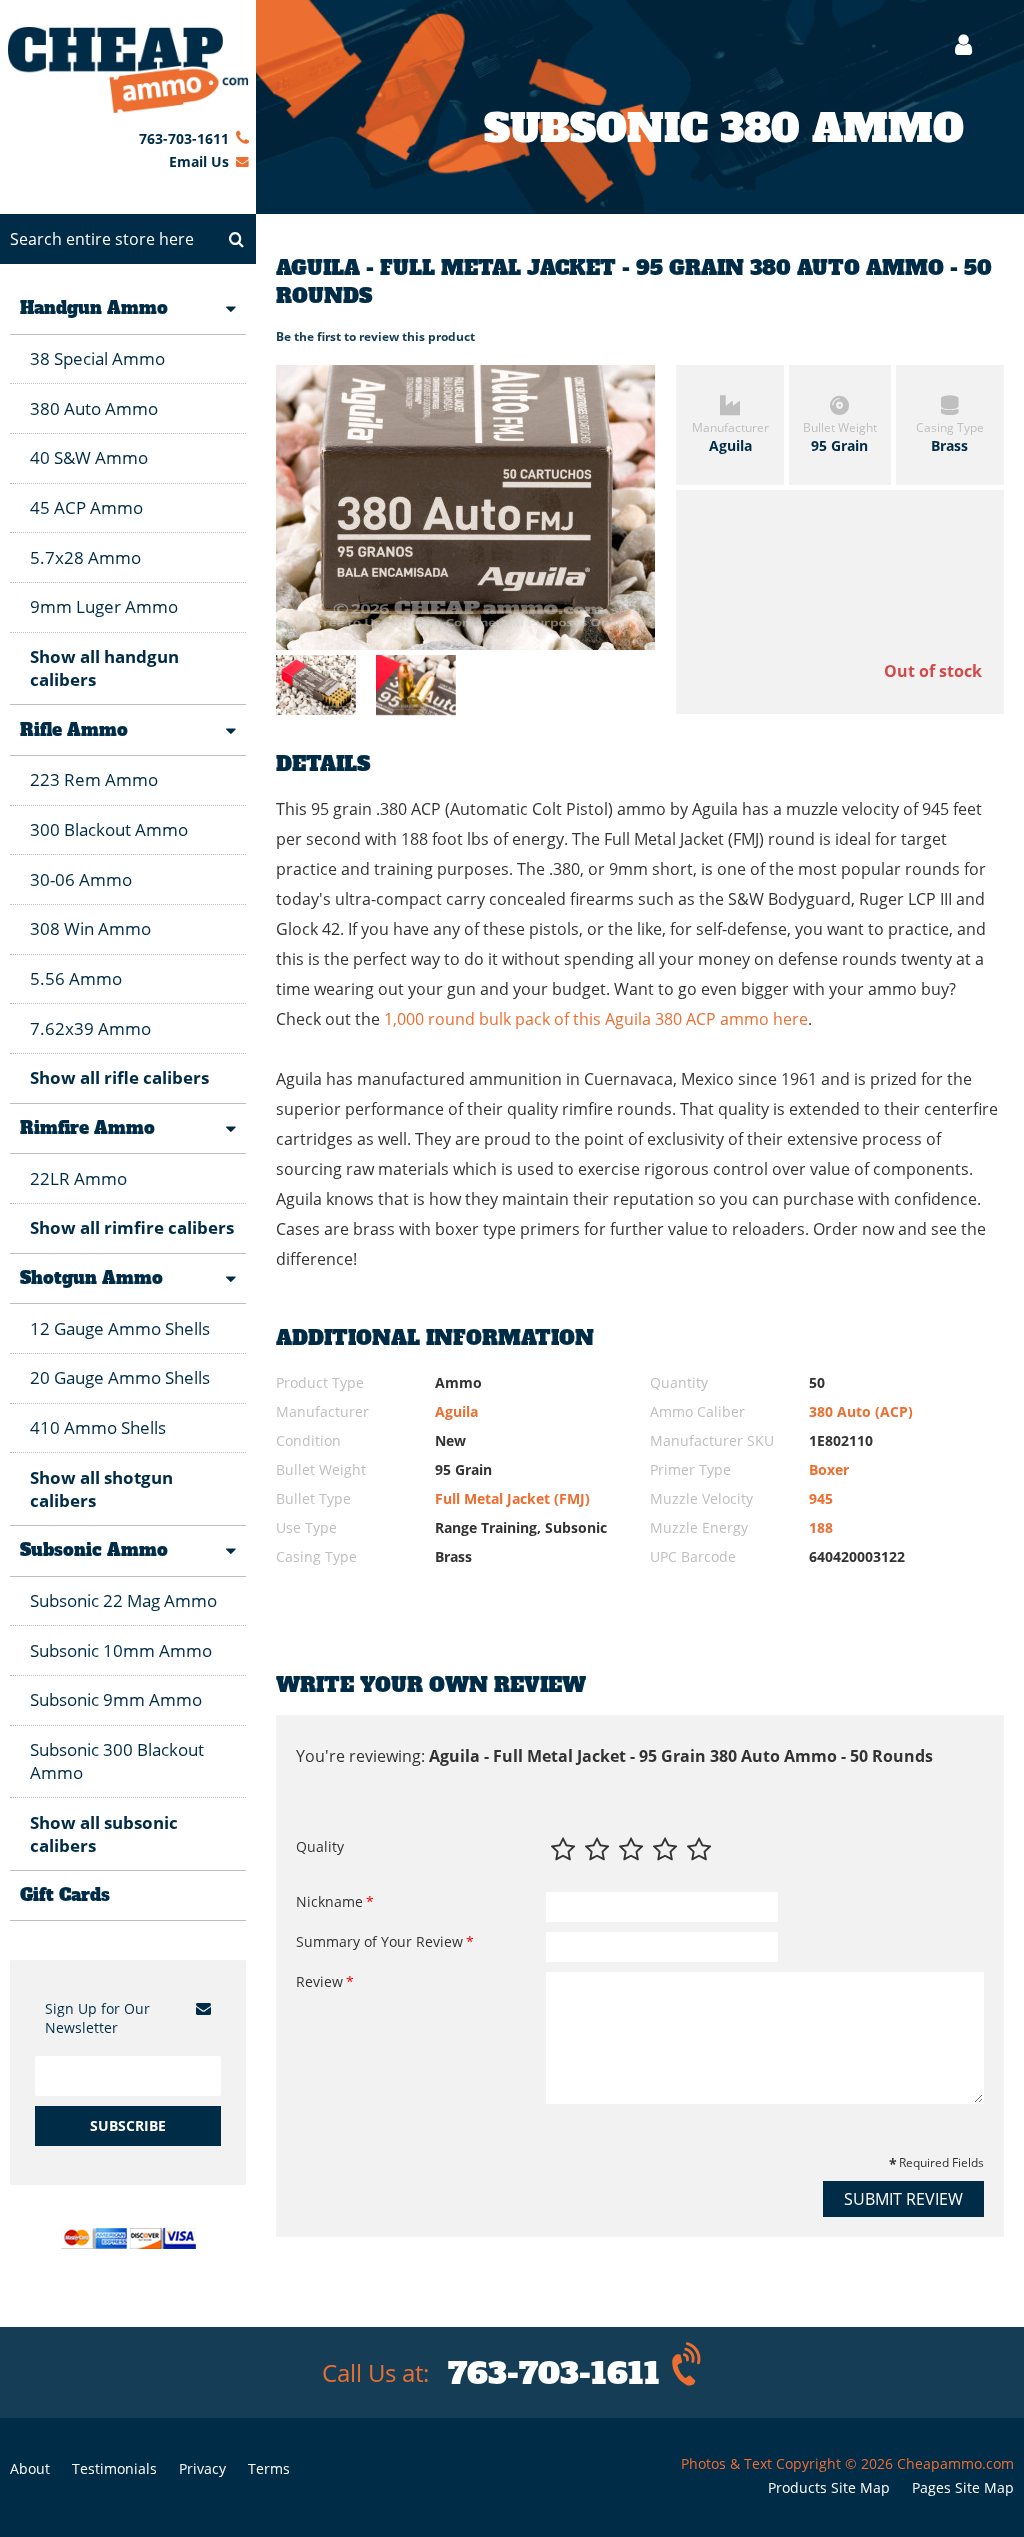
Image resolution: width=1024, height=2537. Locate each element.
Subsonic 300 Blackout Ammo (117, 1761)
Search (236, 239)
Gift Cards (65, 1895)
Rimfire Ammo (87, 1128)
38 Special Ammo (97, 358)
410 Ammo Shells (98, 1427)
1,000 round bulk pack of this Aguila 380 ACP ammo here (596, 1019)
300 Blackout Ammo (109, 829)
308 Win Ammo (90, 928)
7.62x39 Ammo (90, 1028)
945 (821, 1498)
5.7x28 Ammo (85, 557)
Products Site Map (829, 2487)
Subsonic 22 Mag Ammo (123, 1600)
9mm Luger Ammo (104, 606)
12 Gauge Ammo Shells (120, 1328)
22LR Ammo (78, 1178)
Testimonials (114, 2468)
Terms (269, 2468)
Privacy (202, 2468)
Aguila (456, 1411)
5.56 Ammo (76, 978)
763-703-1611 (184, 138)
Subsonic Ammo (94, 1550)
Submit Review (903, 2199)
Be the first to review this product (375, 336)
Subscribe (128, 2125)
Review (319, 1981)
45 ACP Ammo (86, 507)
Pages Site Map (963, 2487)
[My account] (953, 44)
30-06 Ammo (81, 879)
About (30, 2468)
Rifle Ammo (74, 730)
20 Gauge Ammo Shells (120, 1377)
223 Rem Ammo (94, 779)
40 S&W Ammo (89, 457)
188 (821, 1527)
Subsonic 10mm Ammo (121, 1650)
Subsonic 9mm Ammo (116, 1699)
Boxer (829, 1469)
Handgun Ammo (94, 308)
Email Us (199, 161)
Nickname (329, 1901)
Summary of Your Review (379, 1941)
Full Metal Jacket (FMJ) (512, 1498)
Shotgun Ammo (91, 1278)
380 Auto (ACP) (861, 1411)
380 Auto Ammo (94, 408)
